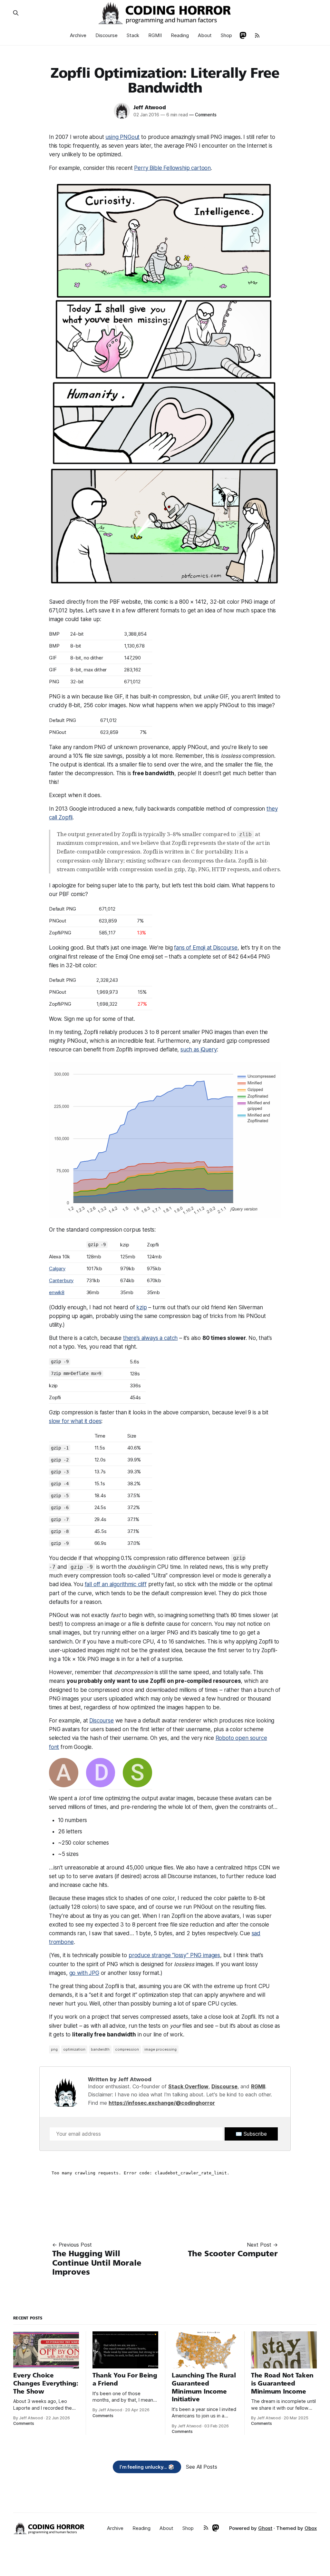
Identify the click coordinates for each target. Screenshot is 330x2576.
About (205, 35)
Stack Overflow (188, 2086)
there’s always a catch (150, 1338)
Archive (78, 35)
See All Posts (202, 2467)
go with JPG (84, 1973)
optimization (74, 2049)
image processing (160, 2049)
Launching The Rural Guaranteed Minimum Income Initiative (204, 2387)
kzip (141, 1307)
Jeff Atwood (150, 107)
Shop (226, 35)
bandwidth (100, 2049)
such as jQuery (199, 1049)
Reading (180, 35)
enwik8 (57, 1292)
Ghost (265, 2528)
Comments (203, 115)
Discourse (107, 35)
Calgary (57, 1268)
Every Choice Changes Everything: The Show (46, 2383)
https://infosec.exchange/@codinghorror (162, 2103)
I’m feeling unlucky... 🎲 (147, 2467)
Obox (311, 2528)
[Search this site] (16, 13)
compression (127, 2049)
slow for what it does (75, 1421)
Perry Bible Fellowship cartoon (172, 168)
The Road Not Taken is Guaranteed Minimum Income (282, 2383)
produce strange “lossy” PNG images (174, 1955)
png (54, 2049)
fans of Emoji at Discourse (206, 948)
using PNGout (122, 137)
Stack (133, 35)
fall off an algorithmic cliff (116, 1584)
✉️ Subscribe (251, 2134)
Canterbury (61, 1280)
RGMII (155, 35)
